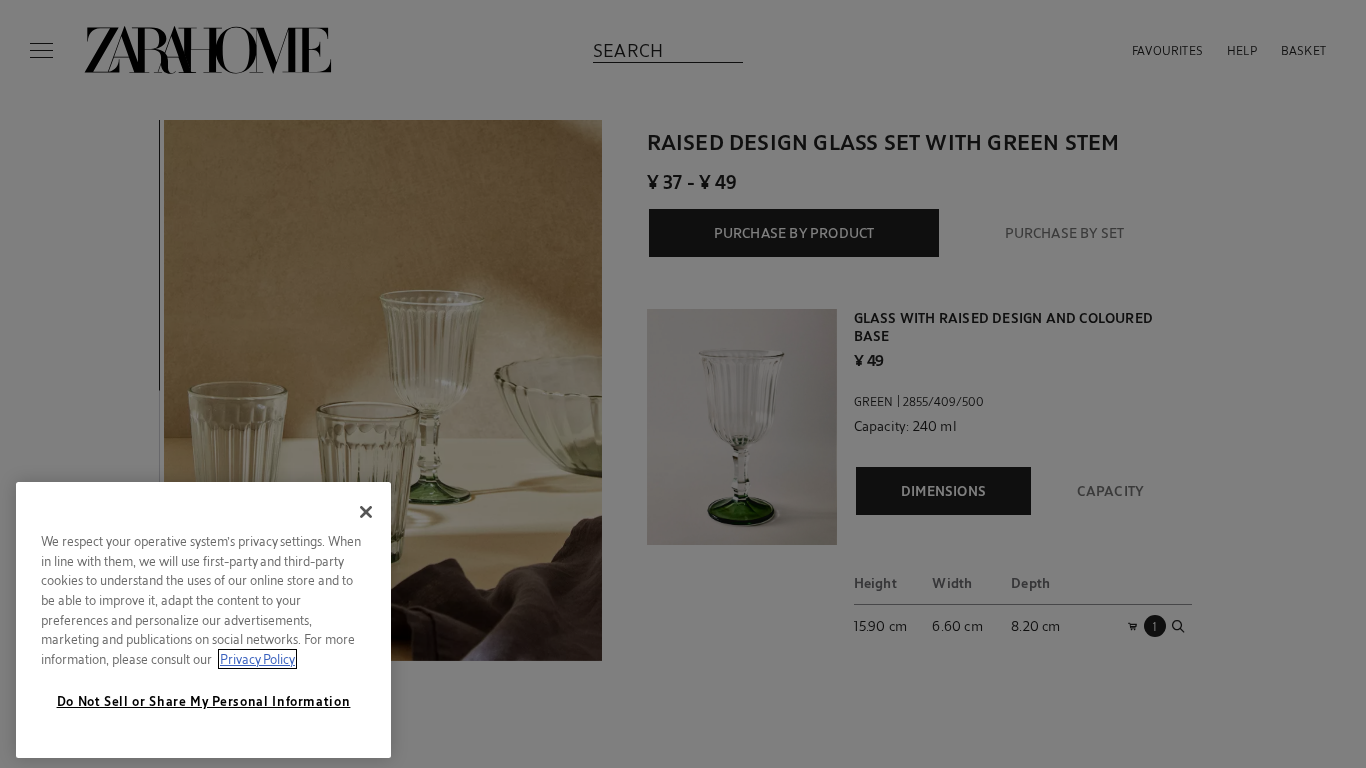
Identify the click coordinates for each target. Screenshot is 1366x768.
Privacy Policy (257, 659)
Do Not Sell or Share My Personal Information (204, 701)
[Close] (366, 512)
